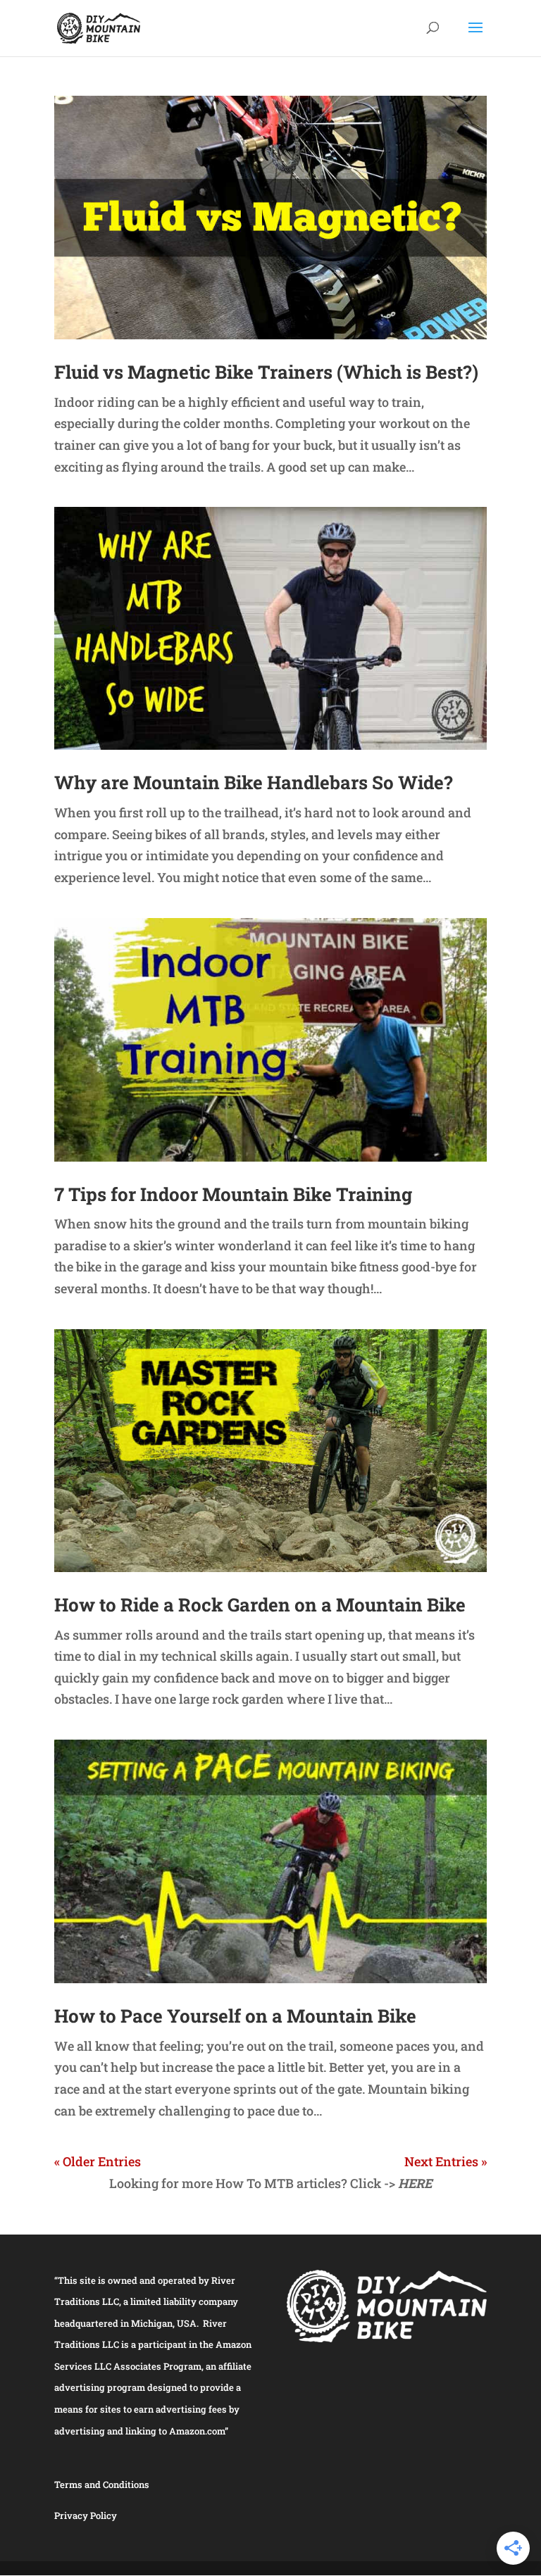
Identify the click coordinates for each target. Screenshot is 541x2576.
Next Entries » (446, 2161)
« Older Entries (98, 2161)
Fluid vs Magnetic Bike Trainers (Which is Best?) (266, 372)
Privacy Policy (86, 2515)
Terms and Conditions (102, 2484)
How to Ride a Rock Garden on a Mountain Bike (260, 1604)
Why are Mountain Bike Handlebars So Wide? (254, 782)
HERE (415, 2183)
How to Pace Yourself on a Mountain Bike (235, 2016)
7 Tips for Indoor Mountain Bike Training (233, 1194)
